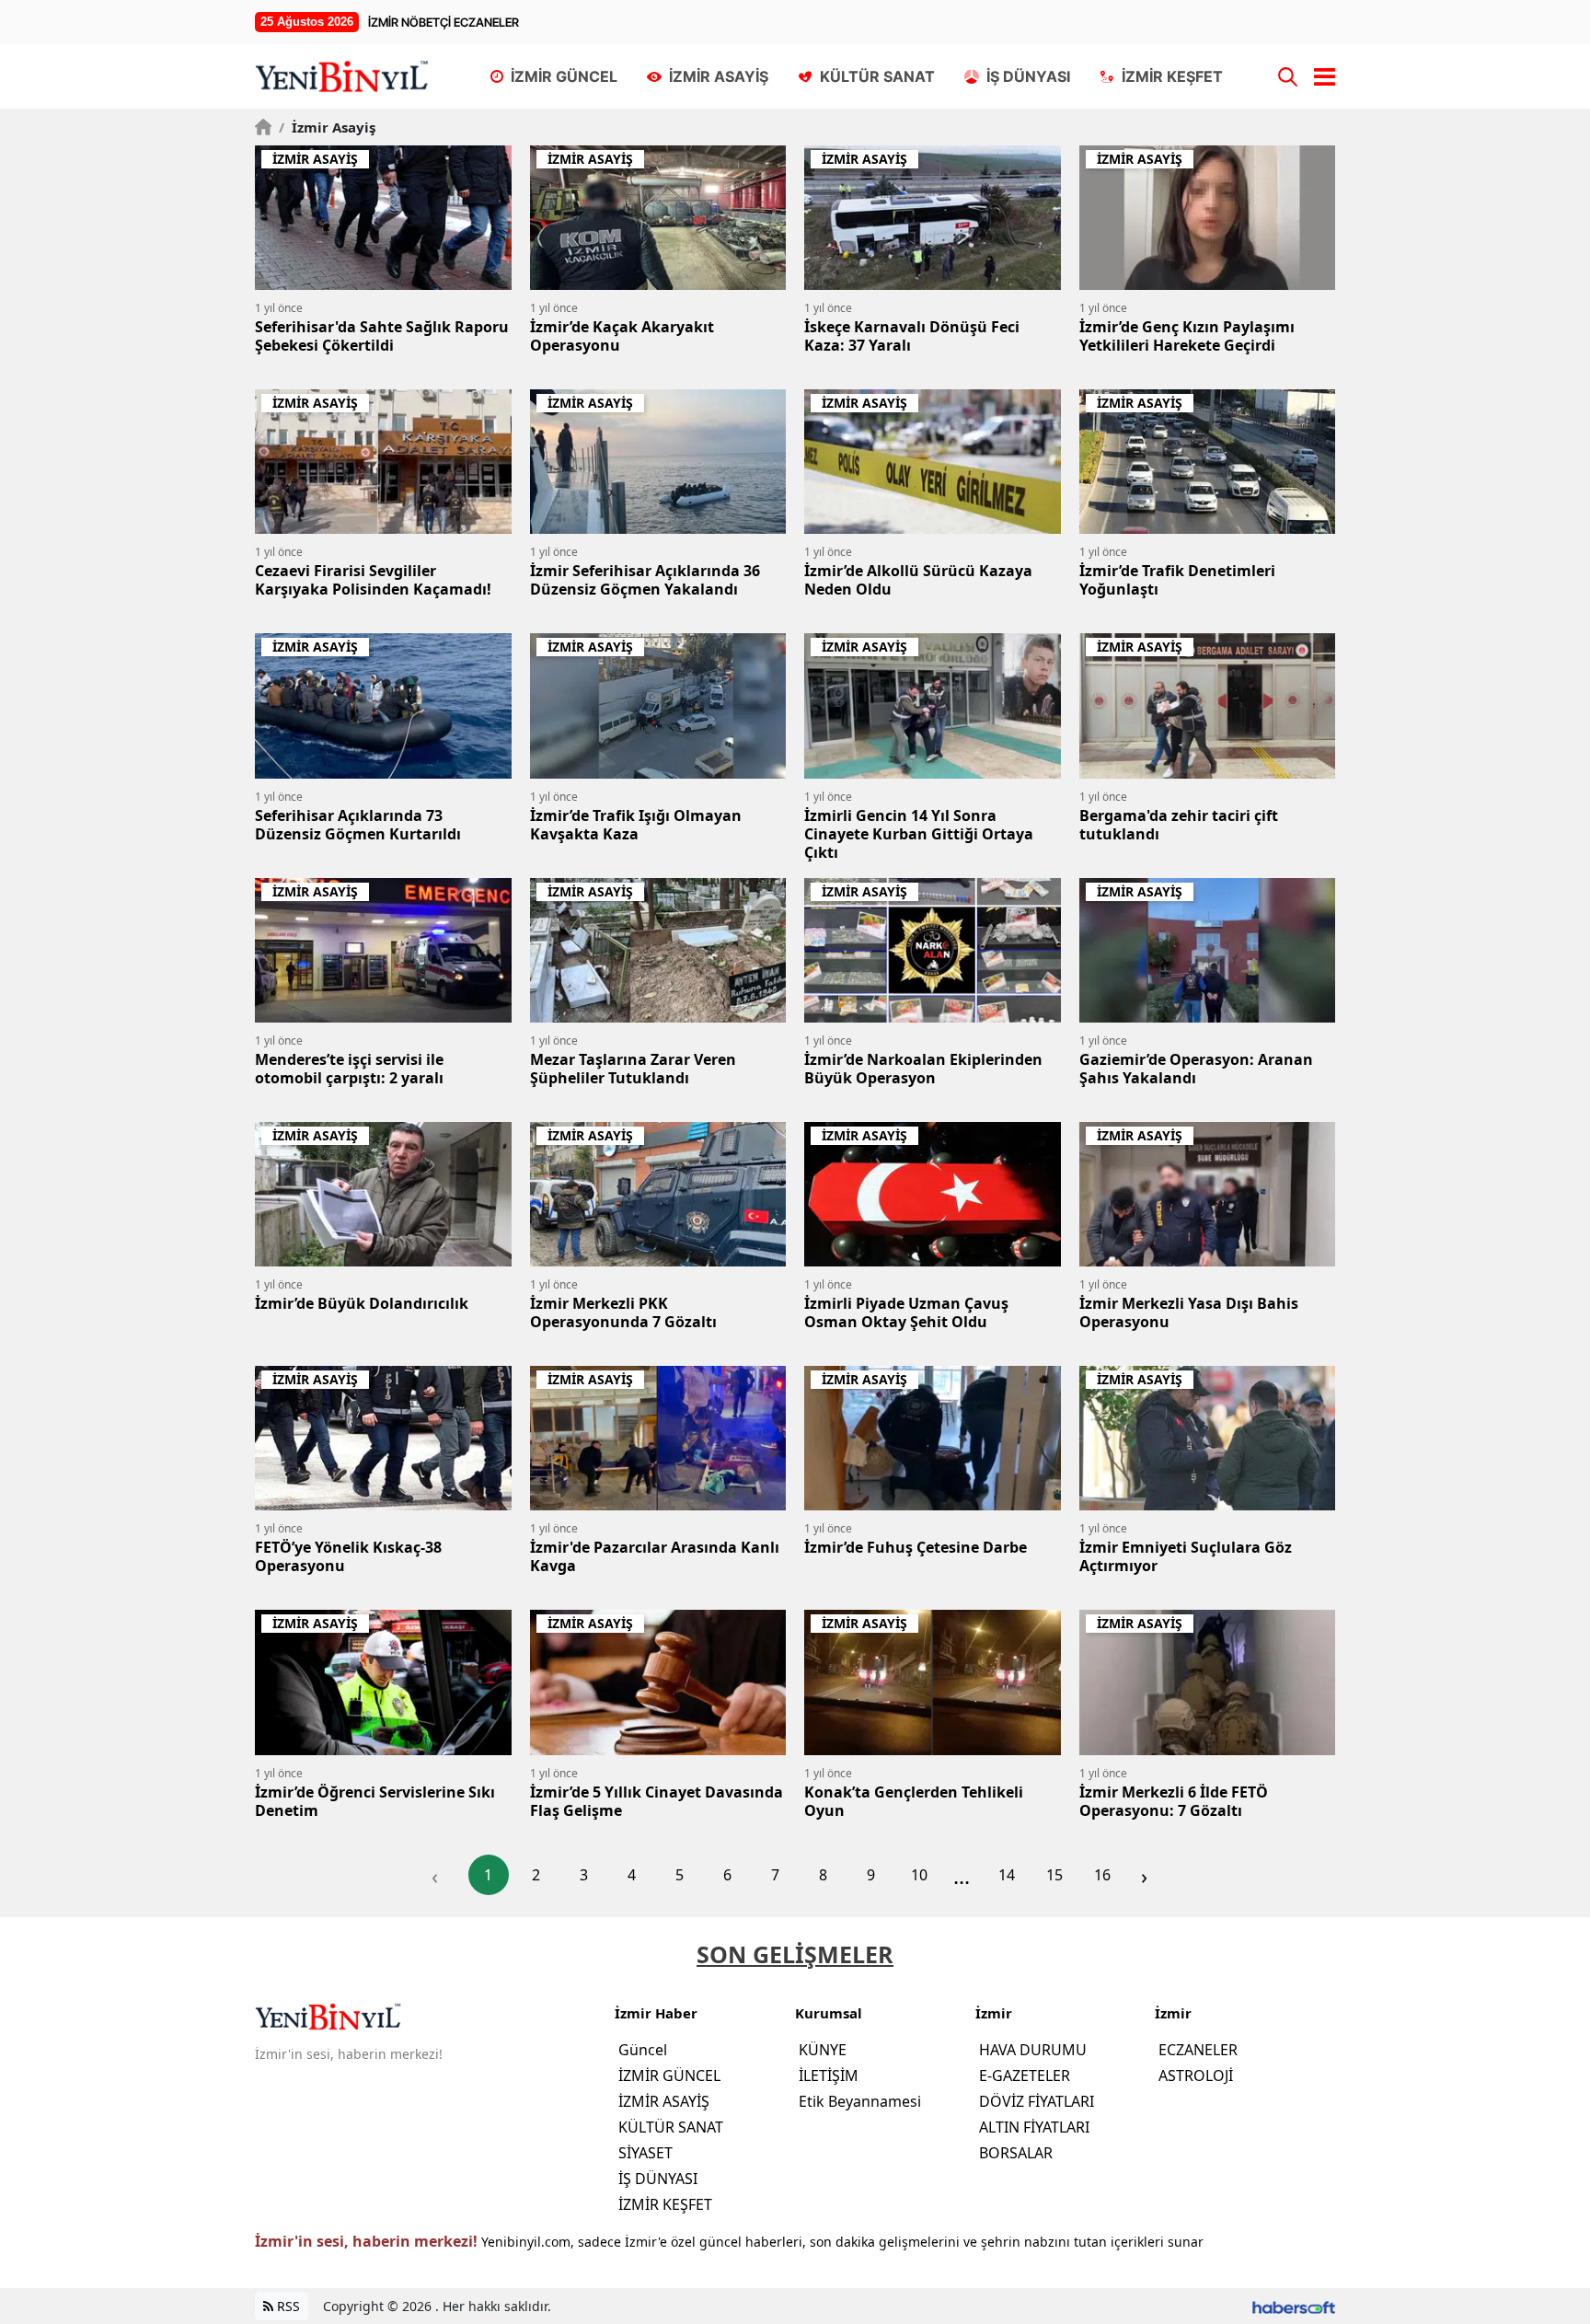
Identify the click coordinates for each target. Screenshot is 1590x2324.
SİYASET (645, 2153)
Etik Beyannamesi (860, 2101)
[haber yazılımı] (1294, 2306)
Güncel (643, 2050)
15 (1054, 1875)
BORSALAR (1016, 2153)
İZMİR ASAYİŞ (664, 2101)
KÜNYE (823, 2050)
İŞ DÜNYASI (658, 2179)
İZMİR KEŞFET (665, 2204)
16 (1102, 1875)
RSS (287, 2306)
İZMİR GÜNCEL (669, 2075)
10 (919, 1875)
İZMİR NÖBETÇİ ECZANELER (444, 22)
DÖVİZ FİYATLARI (1037, 2101)
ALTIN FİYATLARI (1034, 2127)
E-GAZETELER (1025, 2075)
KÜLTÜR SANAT (671, 2127)
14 (1007, 1875)
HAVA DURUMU (1033, 2050)
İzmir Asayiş (327, 127)
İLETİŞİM (829, 2075)
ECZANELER (1198, 2050)
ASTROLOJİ (1196, 2075)
